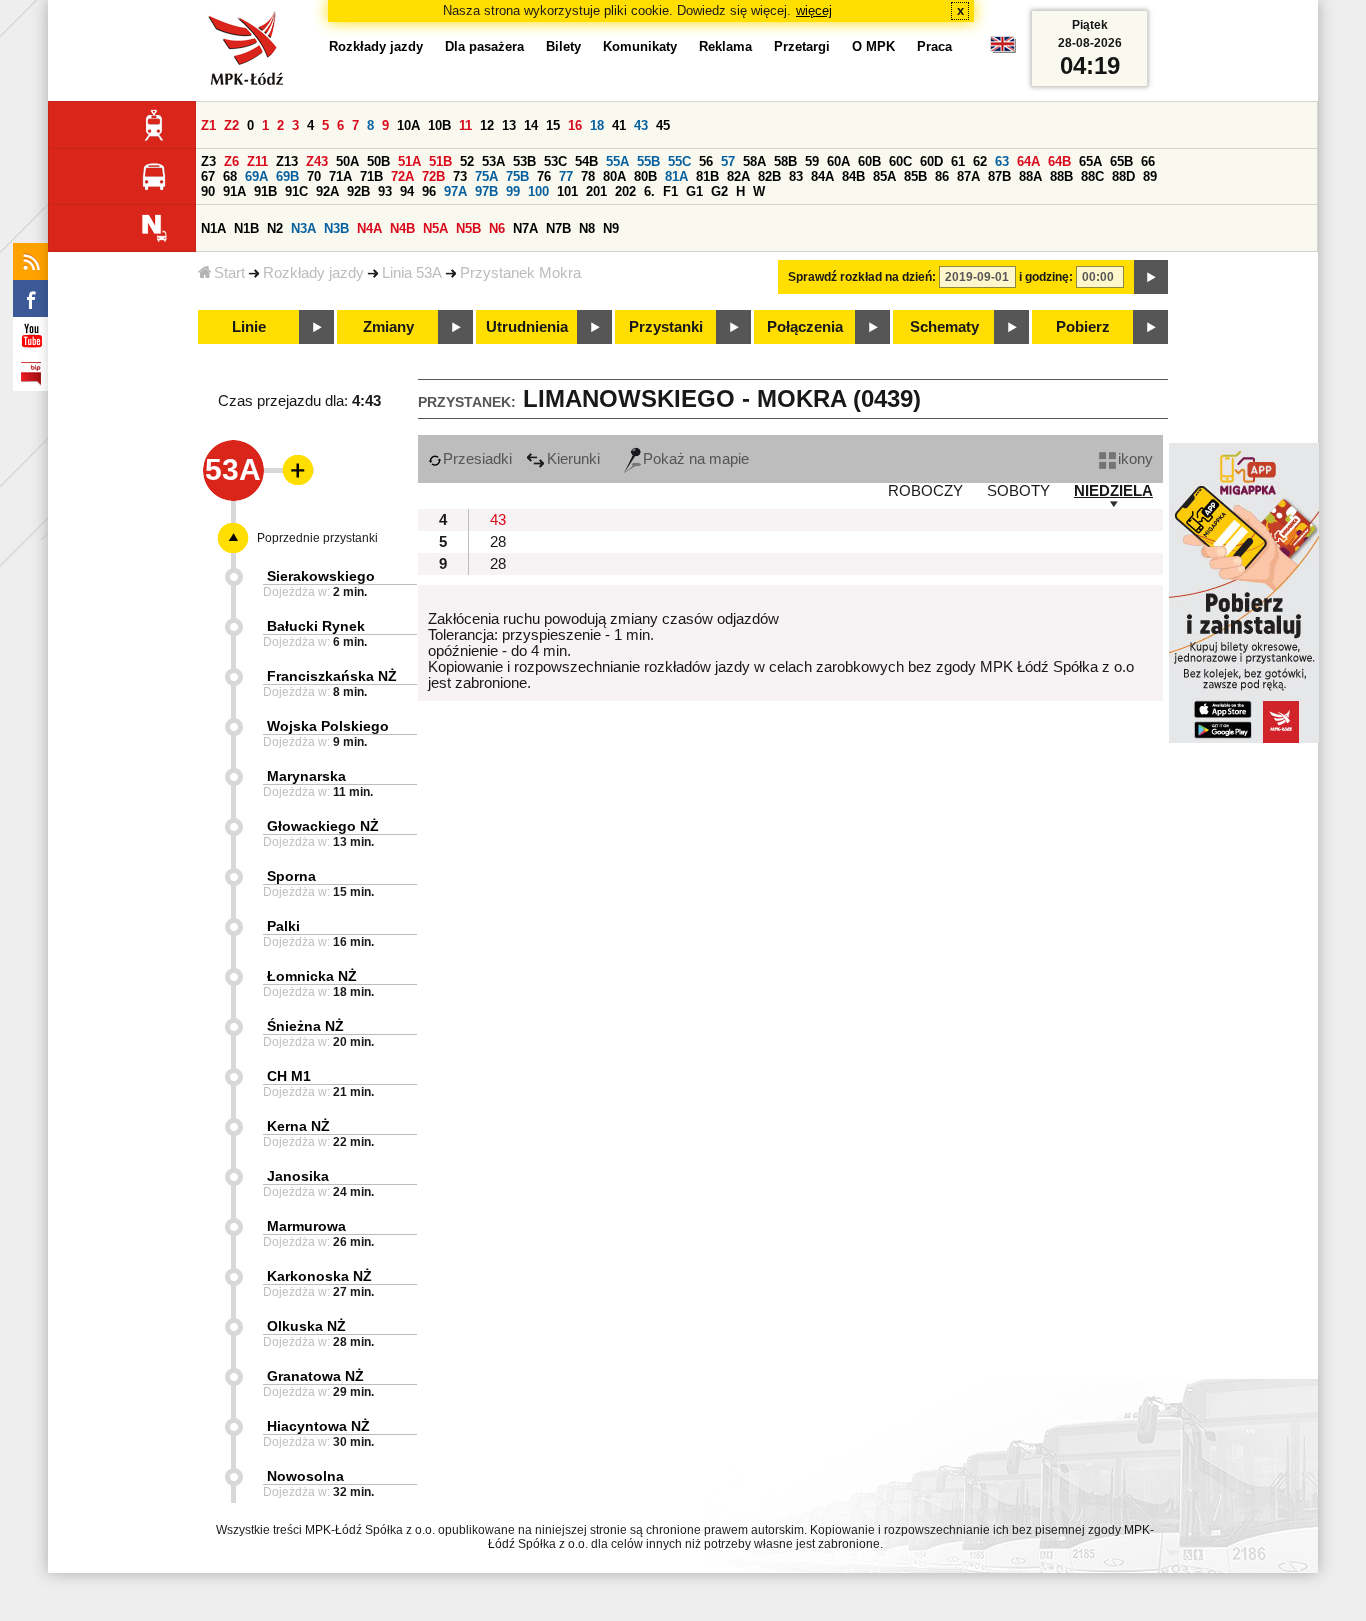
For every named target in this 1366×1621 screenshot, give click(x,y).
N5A (435, 228)
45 (663, 125)
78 (588, 176)
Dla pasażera (484, 46)
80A (614, 176)
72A (402, 176)
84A (822, 176)
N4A (369, 228)
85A (884, 176)
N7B (558, 228)
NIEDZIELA (1113, 491)
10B (439, 125)
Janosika (298, 1176)
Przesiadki (477, 459)
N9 (611, 228)
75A (486, 176)
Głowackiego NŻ (323, 826)
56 (706, 161)
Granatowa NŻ (315, 1376)
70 (314, 176)
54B (586, 161)
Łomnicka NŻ (312, 976)
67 (208, 176)
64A (1028, 161)
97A (455, 191)
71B (371, 176)
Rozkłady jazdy (313, 273)
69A (256, 176)
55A (617, 161)
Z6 (231, 161)
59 (812, 161)
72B (433, 176)
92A (327, 191)
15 (553, 125)
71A (340, 176)
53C (555, 161)
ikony (1135, 459)
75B (517, 176)
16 (575, 125)
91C (296, 191)
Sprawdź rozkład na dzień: (862, 277)
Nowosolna (305, 1476)
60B (869, 161)
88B (1061, 176)
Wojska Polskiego (328, 726)
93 (385, 191)
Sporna (291, 876)
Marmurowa (306, 1226)
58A (754, 161)
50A (347, 161)
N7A (525, 228)
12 (487, 125)
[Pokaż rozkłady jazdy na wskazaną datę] (1151, 277)
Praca (934, 46)
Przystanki (666, 327)
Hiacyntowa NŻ (318, 1426)
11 (465, 125)
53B (524, 161)
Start (229, 273)
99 (513, 191)
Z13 (287, 161)
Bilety (563, 46)
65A (1090, 161)
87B (999, 176)
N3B (336, 228)
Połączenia (805, 327)
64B (1059, 161)
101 (567, 191)
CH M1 (289, 1076)
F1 (670, 191)
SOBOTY (1018, 491)
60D (931, 161)
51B (440, 161)
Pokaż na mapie (696, 459)
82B (769, 176)
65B (1121, 161)
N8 (587, 228)
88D (1123, 176)
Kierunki (573, 459)
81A (676, 176)
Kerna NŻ (298, 1126)
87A (968, 176)
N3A (303, 228)
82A (738, 176)
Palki (283, 926)
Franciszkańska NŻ (332, 676)
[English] (1003, 49)
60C (900, 161)
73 (460, 176)
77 (566, 176)
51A (409, 161)
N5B (468, 228)
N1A (213, 228)
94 (407, 191)
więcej (814, 10)
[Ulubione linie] (292, 470)
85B (915, 176)
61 (958, 161)
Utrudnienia (527, 327)
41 (619, 125)
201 (596, 191)
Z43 (317, 161)
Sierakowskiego (321, 576)
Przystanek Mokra (520, 273)
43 (641, 125)
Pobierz (1083, 327)
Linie (249, 327)
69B (287, 176)
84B (853, 176)
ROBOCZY (925, 491)
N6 (497, 228)
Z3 (208, 161)
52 (467, 161)
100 (538, 191)
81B (707, 176)
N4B (402, 228)
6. (649, 191)
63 (1002, 161)
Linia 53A (412, 273)
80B (645, 176)
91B (265, 191)
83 (796, 176)
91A (234, 191)
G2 (719, 191)
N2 (275, 228)
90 (208, 191)
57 (728, 161)
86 (942, 176)
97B (486, 191)
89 (1150, 176)
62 (980, 161)
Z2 (231, 125)
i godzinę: (1046, 277)
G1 (694, 191)
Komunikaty (640, 46)
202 (625, 191)
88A (1030, 176)
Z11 (257, 161)
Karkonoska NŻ (319, 1276)
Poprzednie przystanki (317, 538)
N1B (246, 228)
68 (230, 176)
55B (648, 161)
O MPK (873, 46)
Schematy (944, 327)
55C (679, 161)
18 (597, 125)
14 (531, 125)
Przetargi (802, 46)
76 (544, 176)
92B (358, 191)
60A (838, 161)
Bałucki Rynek (316, 626)
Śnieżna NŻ (305, 1026)
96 (429, 191)
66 (1148, 161)
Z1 (208, 125)
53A (493, 161)
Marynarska (306, 776)
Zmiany (388, 327)
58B (785, 161)
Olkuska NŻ (306, 1326)
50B (378, 161)
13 (509, 125)
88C (1092, 176)
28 (498, 542)
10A (408, 125)
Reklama (725, 46)
